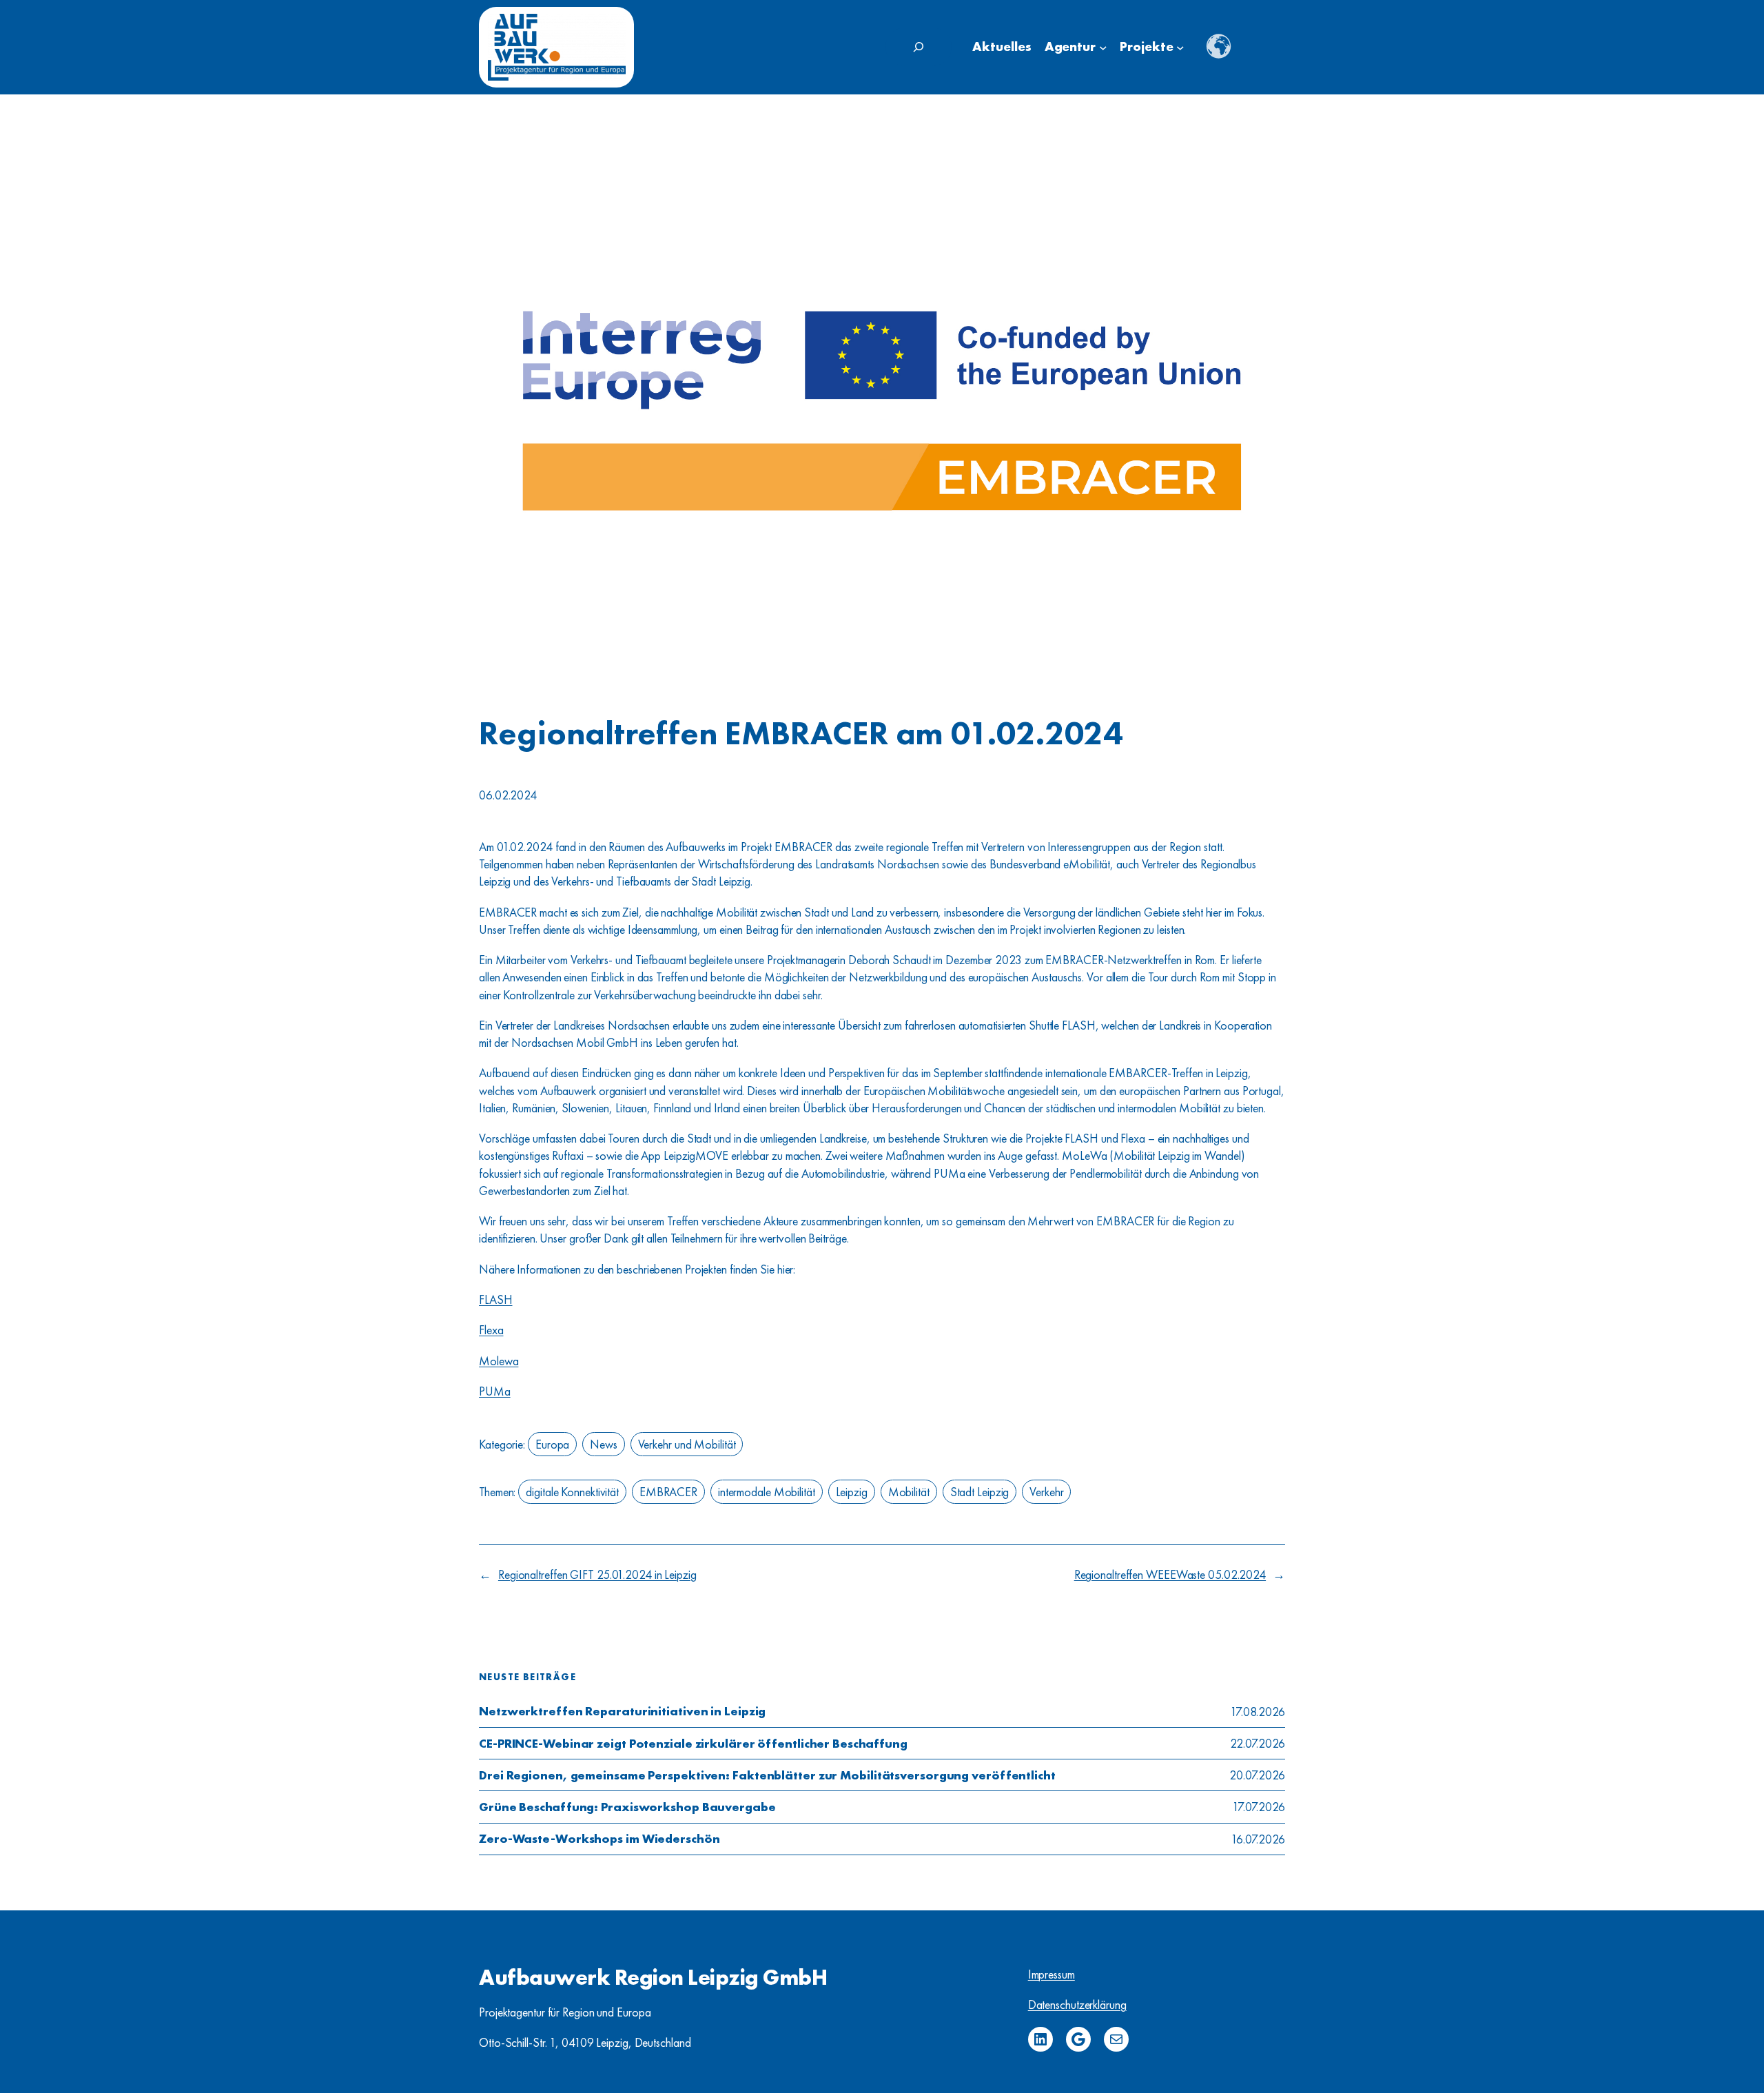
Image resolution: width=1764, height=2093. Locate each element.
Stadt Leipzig (980, 1492)
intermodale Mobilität (767, 1492)
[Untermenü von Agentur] (1103, 48)
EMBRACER (668, 1492)
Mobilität (909, 1492)
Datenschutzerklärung (1077, 2004)
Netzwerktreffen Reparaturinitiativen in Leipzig (622, 1711)
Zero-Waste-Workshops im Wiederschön (599, 1839)
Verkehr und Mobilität (687, 1444)
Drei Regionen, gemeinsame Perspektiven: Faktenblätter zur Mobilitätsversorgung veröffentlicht (767, 1775)
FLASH (496, 1299)
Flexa (491, 1330)
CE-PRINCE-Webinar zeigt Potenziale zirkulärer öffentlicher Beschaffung (693, 1744)
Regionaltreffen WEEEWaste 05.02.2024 (1170, 1574)
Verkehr (1046, 1492)
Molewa (499, 1361)
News (604, 1444)
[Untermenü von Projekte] (1180, 48)
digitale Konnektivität (572, 1492)
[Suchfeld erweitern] (919, 47)
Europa (552, 1444)
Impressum (1052, 1974)
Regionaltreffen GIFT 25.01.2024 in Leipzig (597, 1574)
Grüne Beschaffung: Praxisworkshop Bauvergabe (627, 1807)
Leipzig (852, 1492)
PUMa (495, 1391)
